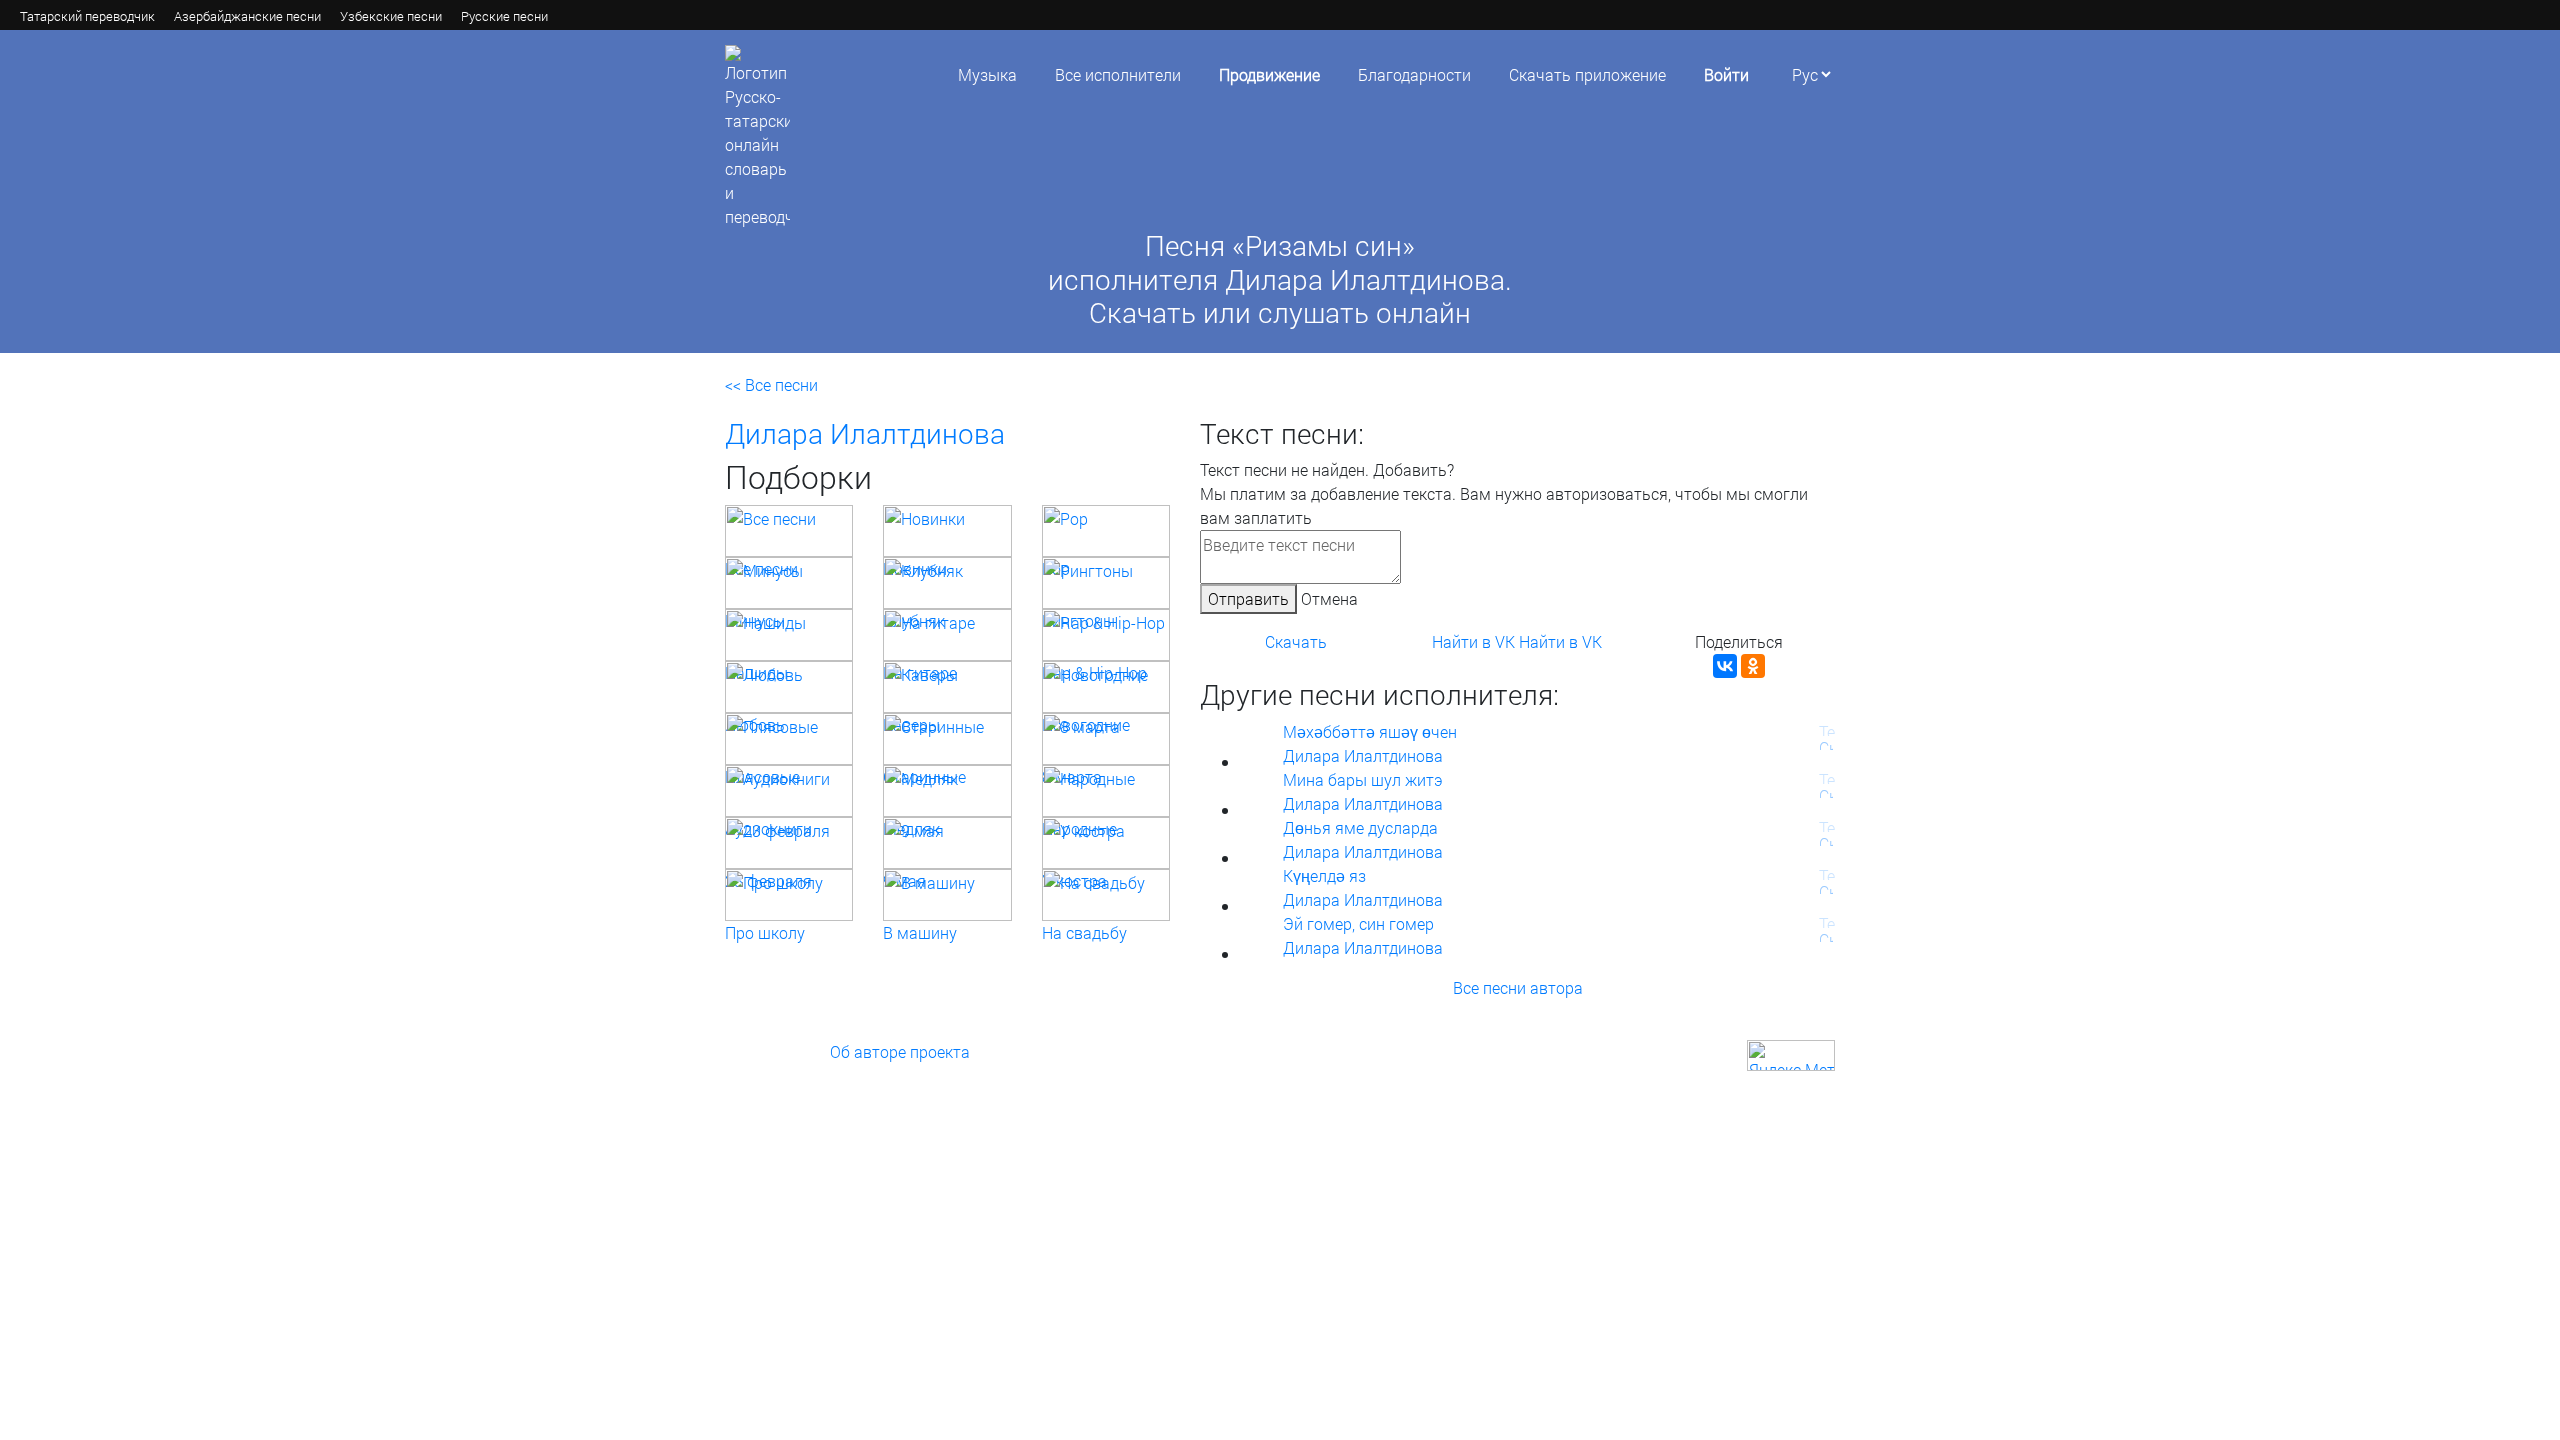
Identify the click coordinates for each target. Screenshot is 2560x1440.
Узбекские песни (391, 16)
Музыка (987, 74)
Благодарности (1414, 74)
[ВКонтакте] (1725, 666)
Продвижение (1269, 74)
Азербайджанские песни (247, 16)
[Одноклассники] (1753, 666)
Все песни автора (1518, 987)
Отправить (1248, 598)
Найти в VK (1473, 641)
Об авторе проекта (900, 1051)
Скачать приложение (1587, 74)
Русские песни (504, 16)
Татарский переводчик (87, 16)
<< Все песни (771, 384)
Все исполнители (1118, 74)
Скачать (1296, 641)
